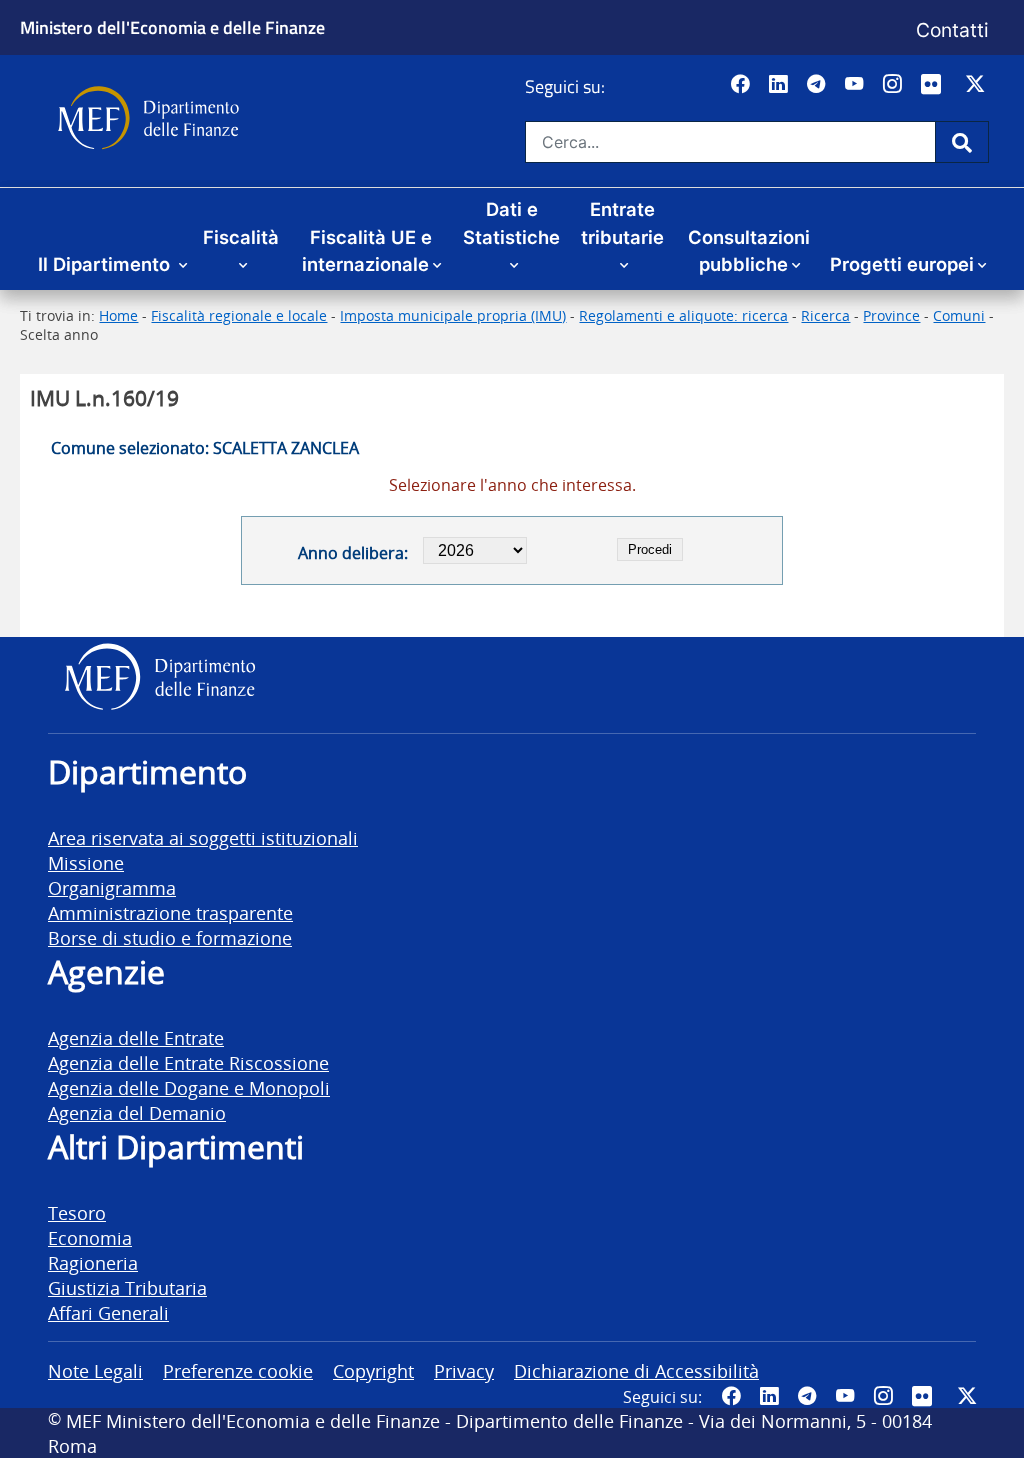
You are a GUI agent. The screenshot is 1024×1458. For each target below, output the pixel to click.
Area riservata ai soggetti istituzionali (203, 837)
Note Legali (95, 1370)
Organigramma (112, 887)
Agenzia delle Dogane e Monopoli (189, 1087)
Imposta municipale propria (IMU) (453, 315)
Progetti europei (902, 264)
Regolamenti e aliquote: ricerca (683, 315)
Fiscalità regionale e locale (239, 315)
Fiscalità (241, 237)
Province (891, 315)
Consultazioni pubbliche (749, 251)
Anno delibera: (353, 553)
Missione (86, 862)
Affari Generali (108, 1312)
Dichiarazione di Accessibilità (636, 1370)
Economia (90, 1237)
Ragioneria (93, 1262)
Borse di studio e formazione (170, 937)
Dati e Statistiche (511, 223)
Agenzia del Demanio (137, 1112)
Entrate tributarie (622, 223)
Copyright (373, 1370)
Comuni (959, 315)
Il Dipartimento (106, 264)
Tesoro (77, 1212)
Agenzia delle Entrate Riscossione (188, 1062)
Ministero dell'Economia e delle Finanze (172, 27)
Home (118, 315)
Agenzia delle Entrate (136, 1037)
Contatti (952, 30)
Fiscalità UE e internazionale (367, 251)
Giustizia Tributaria (127, 1287)
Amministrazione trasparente (170, 912)
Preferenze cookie (238, 1370)
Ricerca (825, 315)
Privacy (464, 1370)
